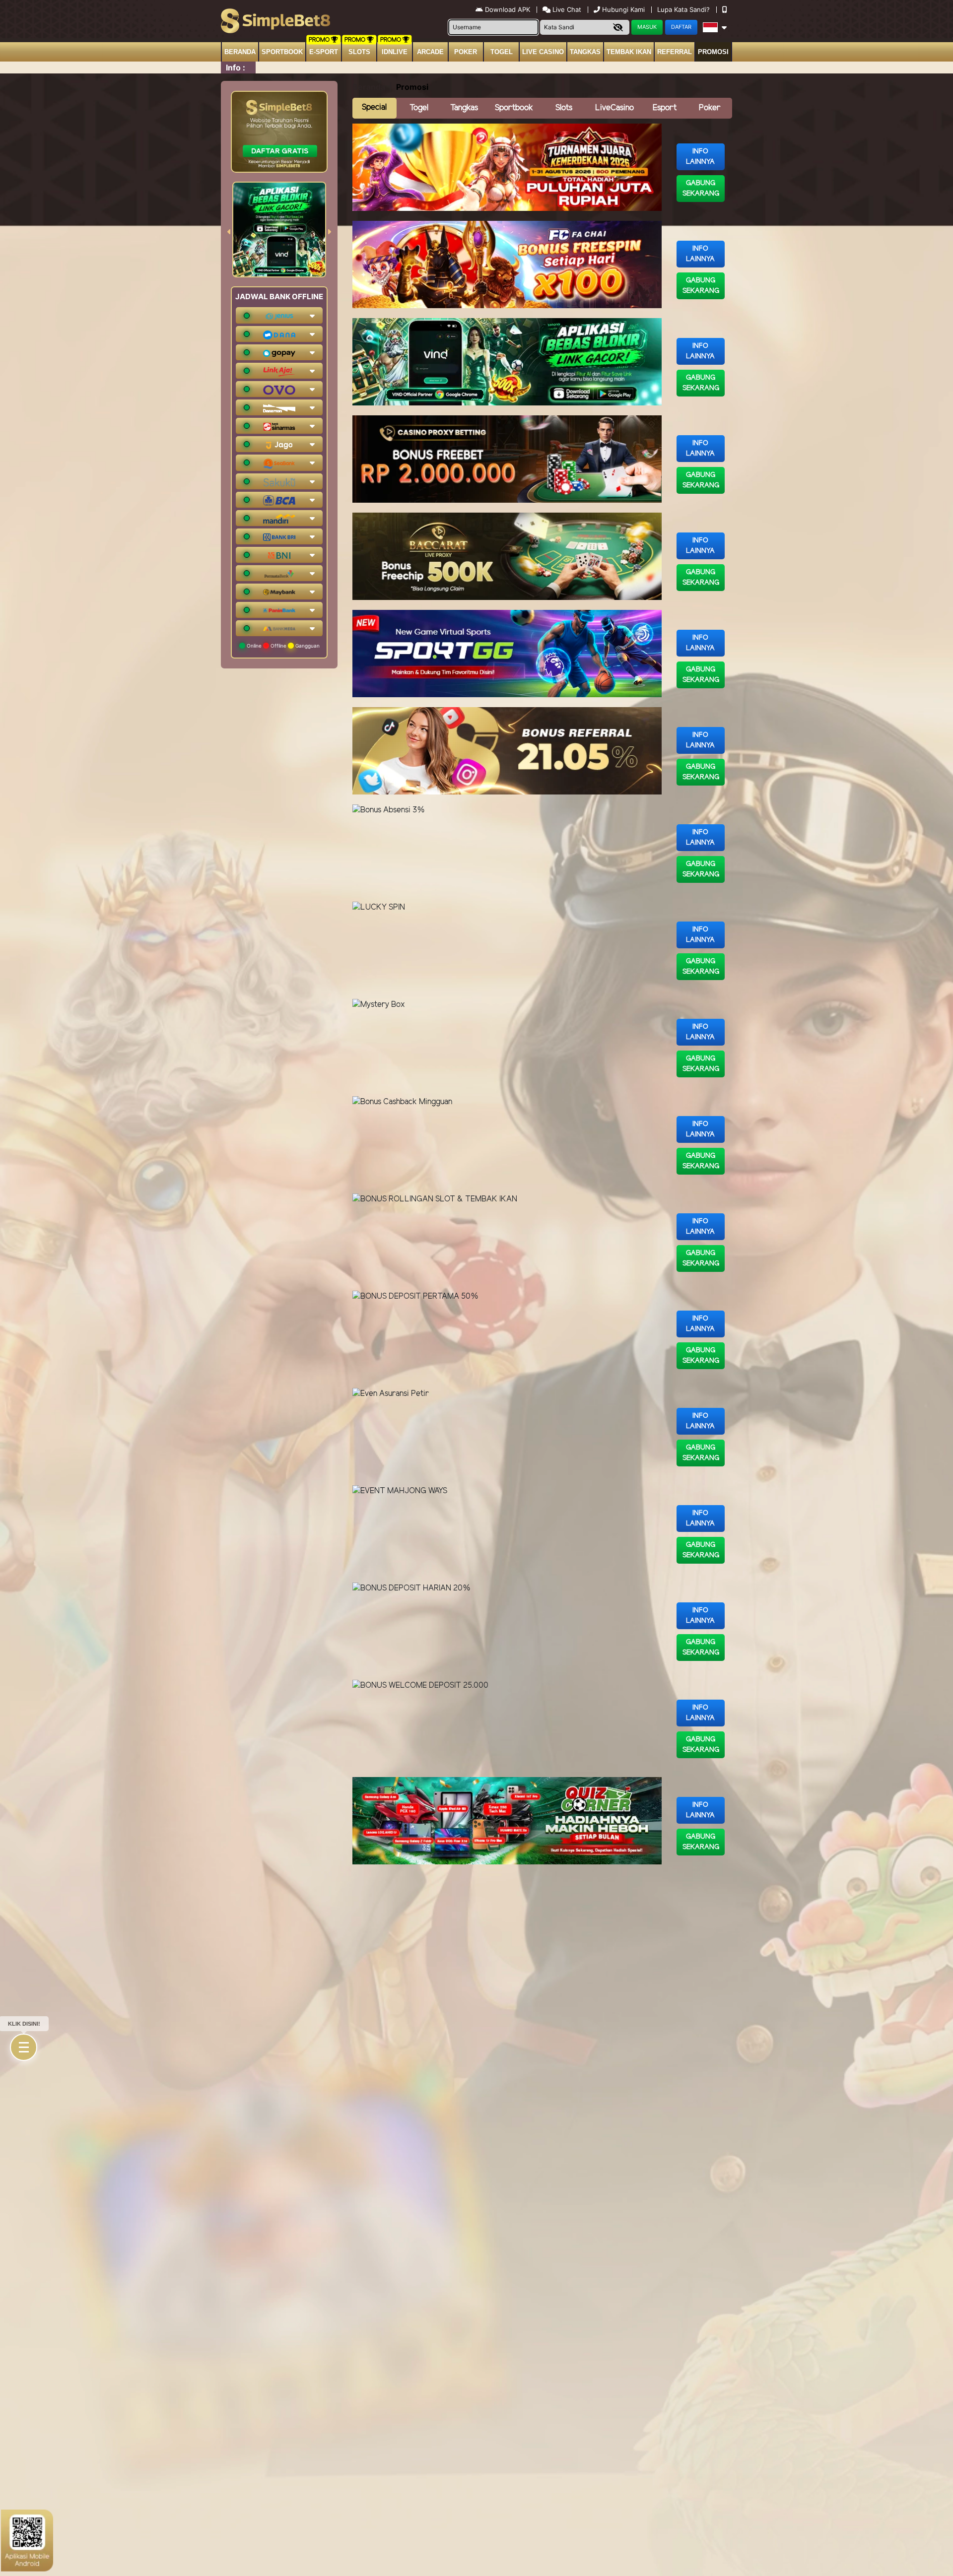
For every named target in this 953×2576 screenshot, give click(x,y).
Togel (419, 108)
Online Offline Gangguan (282, 646)
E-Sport (324, 52)
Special (374, 107)
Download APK (508, 9)
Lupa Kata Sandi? (684, 9)
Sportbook (282, 52)
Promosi (713, 52)
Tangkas (585, 52)
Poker (466, 52)
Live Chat (566, 9)
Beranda (240, 52)
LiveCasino (614, 108)
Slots (359, 52)
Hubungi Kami (623, 9)
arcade (430, 52)
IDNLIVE (395, 52)
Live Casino (543, 52)
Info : (236, 67)
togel (502, 52)
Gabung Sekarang (701, 189)
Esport (665, 108)
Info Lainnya (700, 157)
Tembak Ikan (629, 52)
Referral (675, 52)
